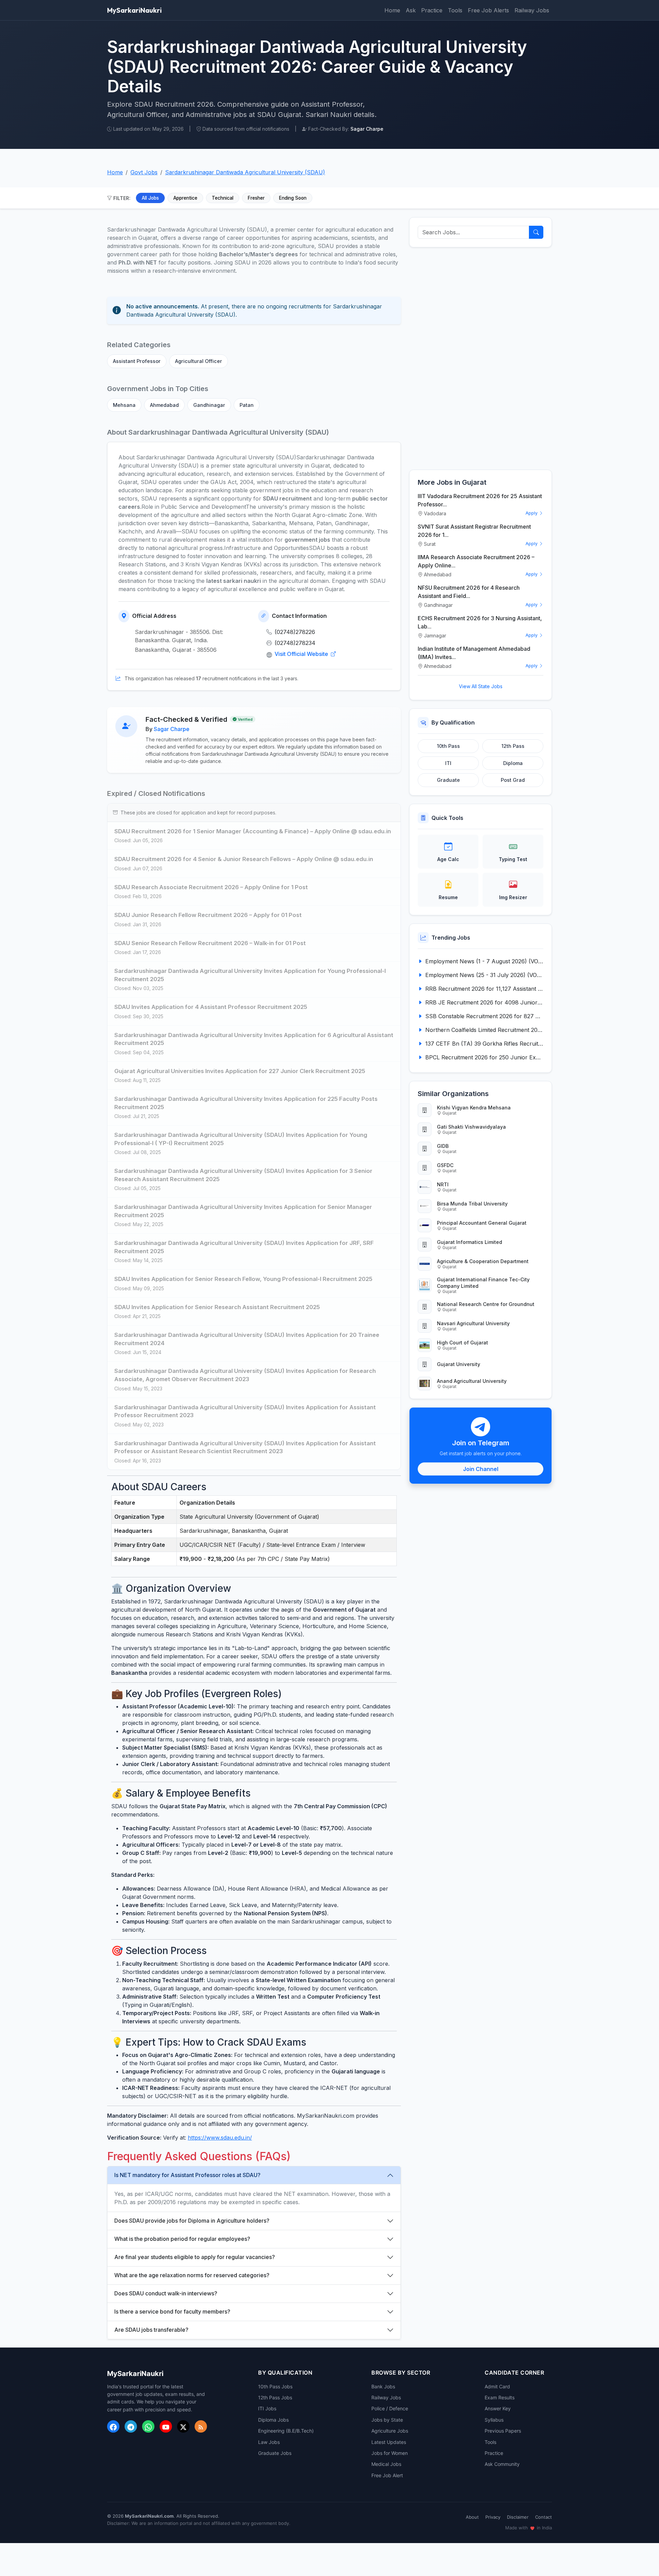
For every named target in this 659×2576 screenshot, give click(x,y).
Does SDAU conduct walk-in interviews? (166, 2293)
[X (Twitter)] (183, 2426)
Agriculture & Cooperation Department (483, 1261)
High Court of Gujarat (463, 1343)
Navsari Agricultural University (473, 1323)
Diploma (513, 763)
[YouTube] (166, 2426)
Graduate (448, 780)
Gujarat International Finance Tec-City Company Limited (483, 1283)
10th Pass (448, 746)
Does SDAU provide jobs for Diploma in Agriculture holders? (192, 2221)
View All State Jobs (481, 686)
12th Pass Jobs (275, 2397)
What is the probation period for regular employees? (182, 2239)
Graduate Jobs (275, 2453)
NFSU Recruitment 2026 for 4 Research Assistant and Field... (469, 592)
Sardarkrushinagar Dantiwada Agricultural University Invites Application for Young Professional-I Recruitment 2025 (250, 975)
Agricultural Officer (199, 361)
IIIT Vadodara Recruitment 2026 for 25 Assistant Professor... (480, 500)
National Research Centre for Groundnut (486, 1304)
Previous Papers (503, 2431)
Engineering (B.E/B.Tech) (286, 2431)
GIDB (443, 1146)
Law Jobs (269, 2442)
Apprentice (185, 198)
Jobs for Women (390, 2453)
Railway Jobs (532, 10)
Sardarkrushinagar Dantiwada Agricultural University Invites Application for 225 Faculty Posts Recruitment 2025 (246, 1103)
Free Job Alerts (488, 10)
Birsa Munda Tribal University (472, 1204)
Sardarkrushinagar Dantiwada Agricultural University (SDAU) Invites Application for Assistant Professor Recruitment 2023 (245, 1411)
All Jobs (150, 198)
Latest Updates (389, 2442)
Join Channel (481, 1469)
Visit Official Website (302, 654)
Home (392, 10)
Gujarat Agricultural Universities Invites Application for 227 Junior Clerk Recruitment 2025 (240, 1071)
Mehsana (124, 405)
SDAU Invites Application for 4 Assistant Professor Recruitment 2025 (211, 1007)
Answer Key (498, 2408)
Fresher (256, 198)
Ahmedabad (164, 405)
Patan (247, 405)
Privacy (493, 2517)
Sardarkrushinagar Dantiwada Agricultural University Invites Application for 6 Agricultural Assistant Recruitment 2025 (254, 1039)
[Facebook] (113, 2426)
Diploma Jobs (273, 2420)
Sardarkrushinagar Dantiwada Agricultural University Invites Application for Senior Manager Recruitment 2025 (243, 1211)
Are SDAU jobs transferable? (151, 2330)
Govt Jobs (144, 172)
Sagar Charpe (172, 729)
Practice (432, 10)
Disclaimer (518, 2517)
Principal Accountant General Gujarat (482, 1223)
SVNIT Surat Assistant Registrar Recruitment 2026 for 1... (474, 531)
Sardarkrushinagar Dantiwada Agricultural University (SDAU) (245, 172)
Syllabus (494, 2420)
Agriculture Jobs (390, 2431)
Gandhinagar (209, 405)
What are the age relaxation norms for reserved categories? (192, 2275)
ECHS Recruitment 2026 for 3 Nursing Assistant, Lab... (480, 622)
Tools (455, 10)
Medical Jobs (386, 2464)
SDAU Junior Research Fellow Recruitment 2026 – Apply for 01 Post (208, 915)
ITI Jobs (267, 2408)
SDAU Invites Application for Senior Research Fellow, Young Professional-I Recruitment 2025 (243, 1279)
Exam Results (500, 2397)
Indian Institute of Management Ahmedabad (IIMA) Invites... (474, 653)
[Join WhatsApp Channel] (148, 2426)
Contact (544, 2517)
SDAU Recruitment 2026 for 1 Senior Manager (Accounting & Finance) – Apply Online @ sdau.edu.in (253, 831)
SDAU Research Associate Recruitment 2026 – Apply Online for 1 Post (211, 887)
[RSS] (201, 2426)
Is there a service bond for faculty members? (172, 2312)
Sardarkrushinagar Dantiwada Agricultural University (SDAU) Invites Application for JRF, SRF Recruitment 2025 (244, 1247)
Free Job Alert (387, 2475)
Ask (411, 10)
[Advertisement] (481, 358)
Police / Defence (390, 2408)
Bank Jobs (383, 2386)
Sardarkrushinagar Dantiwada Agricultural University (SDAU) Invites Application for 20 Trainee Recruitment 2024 (247, 1339)
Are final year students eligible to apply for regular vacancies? (195, 2257)
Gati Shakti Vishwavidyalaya (471, 1127)
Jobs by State (387, 2420)
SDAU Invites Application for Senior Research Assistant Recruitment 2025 (217, 1307)
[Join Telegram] (131, 2426)
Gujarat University (459, 1364)
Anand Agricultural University (472, 1381)
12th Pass (513, 746)
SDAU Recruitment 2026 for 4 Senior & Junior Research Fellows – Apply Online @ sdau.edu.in (244, 859)
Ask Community (502, 2464)
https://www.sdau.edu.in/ (220, 2138)
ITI (448, 763)
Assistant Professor (137, 361)
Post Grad (513, 780)
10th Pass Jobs (275, 2386)
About (472, 2517)
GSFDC (445, 1165)
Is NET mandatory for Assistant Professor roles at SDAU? (187, 2175)
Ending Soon (293, 198)
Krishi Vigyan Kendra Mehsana (474, 1108)
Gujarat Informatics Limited (470, 1242)
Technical (223, 198)
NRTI (443, 1184)
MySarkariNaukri (134, 10)
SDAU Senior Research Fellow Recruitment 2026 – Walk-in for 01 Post (210, 943)
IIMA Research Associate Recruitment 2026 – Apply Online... (476, 561)
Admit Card (497, 2386)
